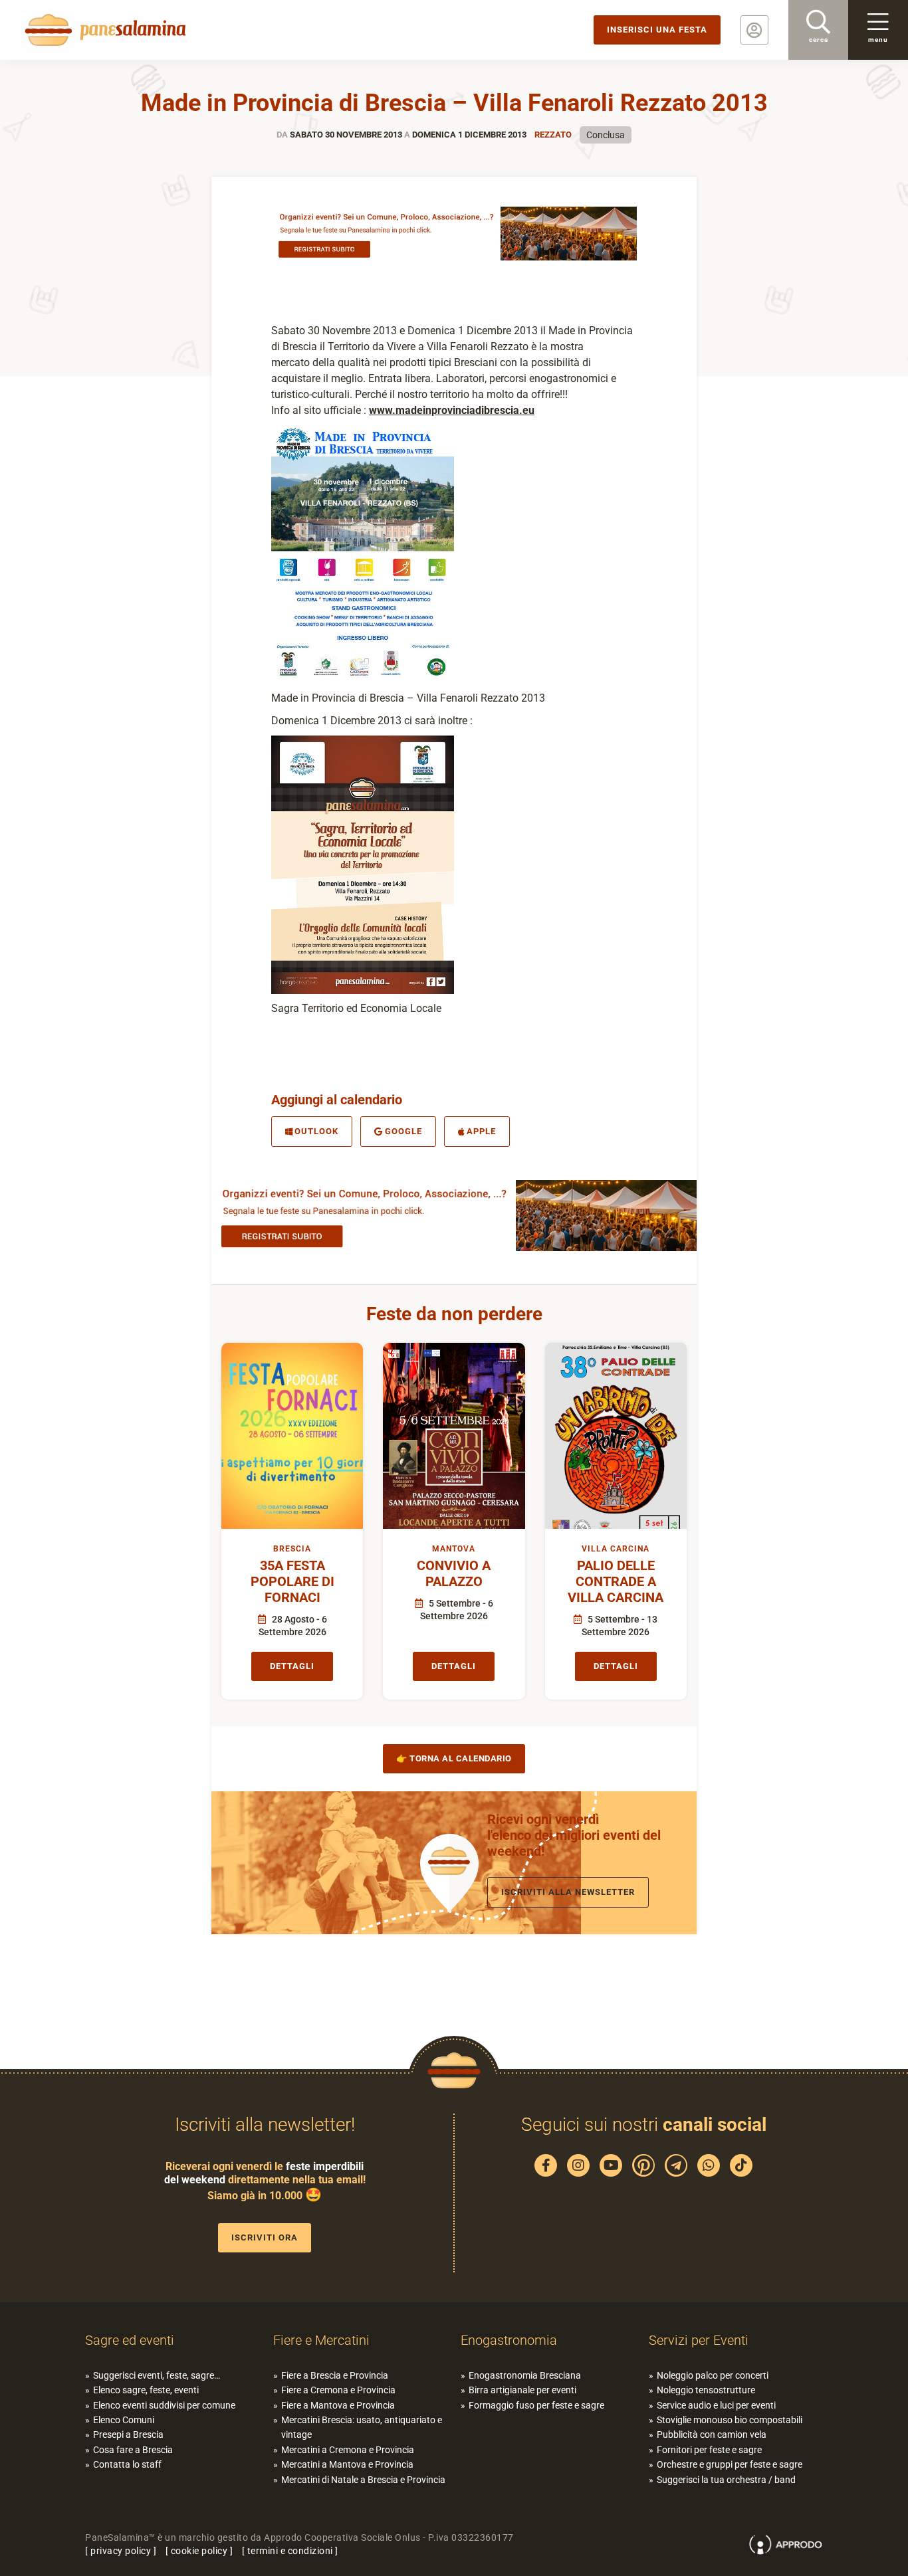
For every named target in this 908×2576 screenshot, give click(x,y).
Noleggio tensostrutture (706, 2390)
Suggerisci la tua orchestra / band (726, 2480)
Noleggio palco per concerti (713, 2375)
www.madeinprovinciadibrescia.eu (452, 410)
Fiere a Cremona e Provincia (338, 2390)
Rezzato (553, 135)
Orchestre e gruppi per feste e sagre (730, 2464)
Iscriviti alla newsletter (568, 1892)
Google (403, 1131)
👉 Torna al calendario (454, 1758)
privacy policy (121, 2551)
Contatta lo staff (127, 2464)
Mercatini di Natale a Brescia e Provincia (363, 2480)
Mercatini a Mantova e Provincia (347, 2464)
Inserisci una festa (657, 30)
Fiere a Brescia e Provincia (335, 2375)
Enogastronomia (509, 2340)
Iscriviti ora (265, 2237)
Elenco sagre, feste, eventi (146, 2390)
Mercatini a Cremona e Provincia (348, 2450)
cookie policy (199, 2551)
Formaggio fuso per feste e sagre (536, 2405)
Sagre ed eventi (130, 2340)
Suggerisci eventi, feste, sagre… (157, 2375)
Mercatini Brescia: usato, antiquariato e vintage (362, 2427)
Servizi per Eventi (699, 2340)
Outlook (316, 1131)
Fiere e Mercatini (321, 2340)
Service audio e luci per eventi (716, 2405)
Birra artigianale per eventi (522, 2390)
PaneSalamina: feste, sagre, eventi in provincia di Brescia (103, 30)
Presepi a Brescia (128, 2434)
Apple (481, 1131)
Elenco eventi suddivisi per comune (164, 2405)
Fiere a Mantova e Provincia (338, 2405)
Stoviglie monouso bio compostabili (730, 2420)
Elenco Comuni (124, 2420)
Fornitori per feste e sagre (709, 2450)
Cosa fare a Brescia (133, 2450)
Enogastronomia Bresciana (525, 2375)
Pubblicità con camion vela (712, 2434)
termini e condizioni (290, 2551)
